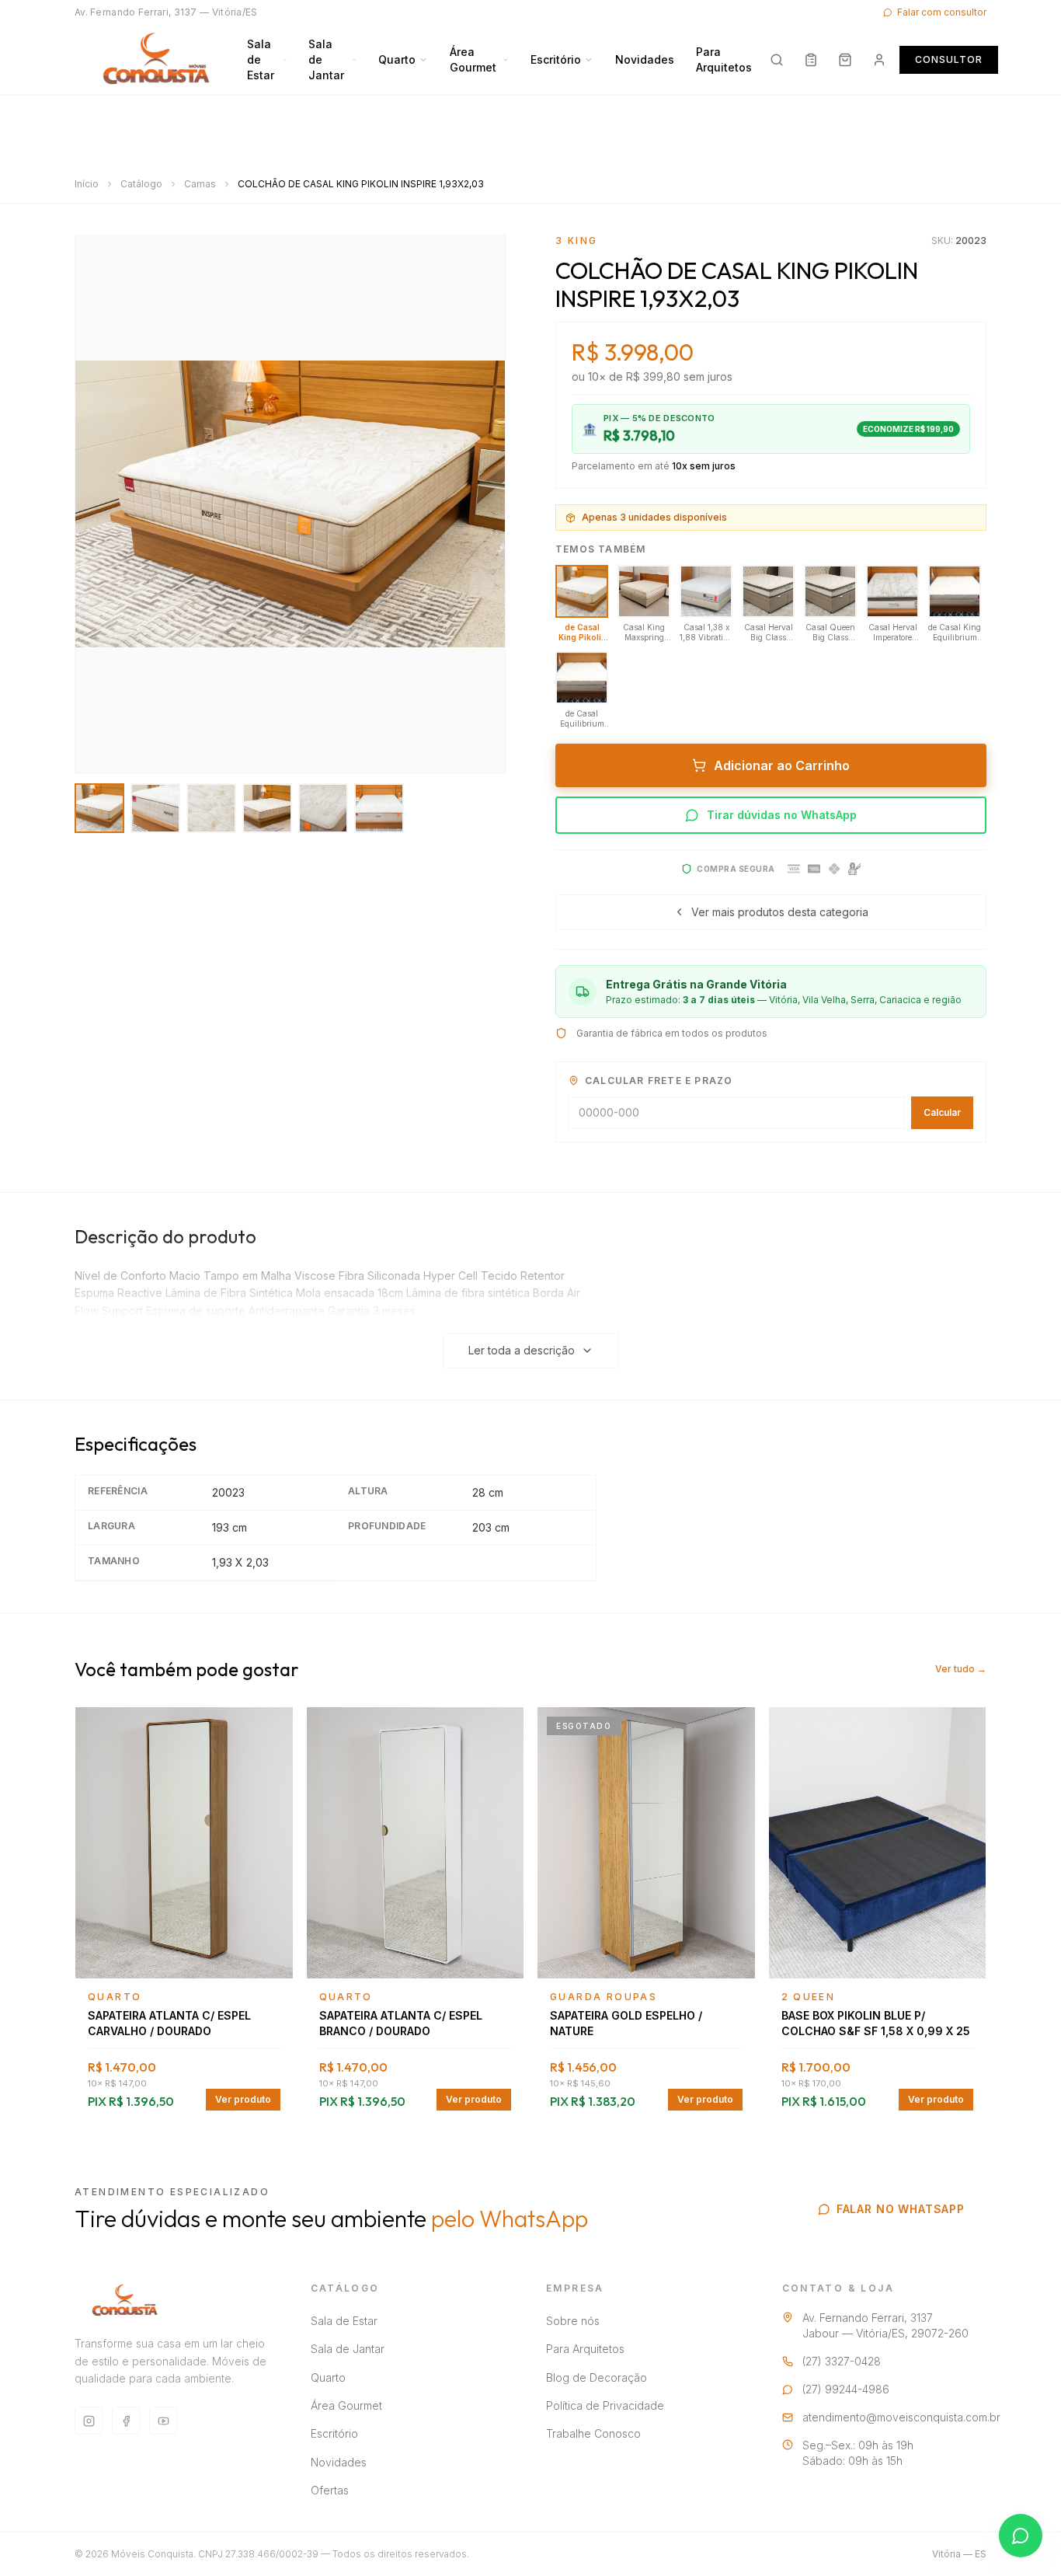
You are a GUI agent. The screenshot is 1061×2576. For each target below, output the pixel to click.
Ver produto (243, 2099)
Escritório (556, 59)
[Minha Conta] (879, 60)
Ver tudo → (961, 1669)
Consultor (949, 59)
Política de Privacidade (605, 2405)
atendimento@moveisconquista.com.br (901, 2417)
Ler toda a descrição (522, 1350)
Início (87, 184)
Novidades (645, 59)
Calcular (942, 1112)
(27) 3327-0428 (842, 2361)
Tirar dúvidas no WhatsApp (782, 815)
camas (200, 184)
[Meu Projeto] (811, 60)
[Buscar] (777, 60)
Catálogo (141, 184)
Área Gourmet (473, 59)
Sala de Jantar (326, 59)
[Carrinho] (845, 60)
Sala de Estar (261, 59)
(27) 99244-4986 (846, 2389)
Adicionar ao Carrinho (782, 765)
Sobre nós (573, 2321)
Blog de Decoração (597, 2377)
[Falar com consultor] (1021, 2536)
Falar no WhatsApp (901, 2209)
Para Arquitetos (724, 59)
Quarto (397, 59)
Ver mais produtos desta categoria (780, 912)
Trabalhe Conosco (593, 2433)
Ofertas (330, 2490)
